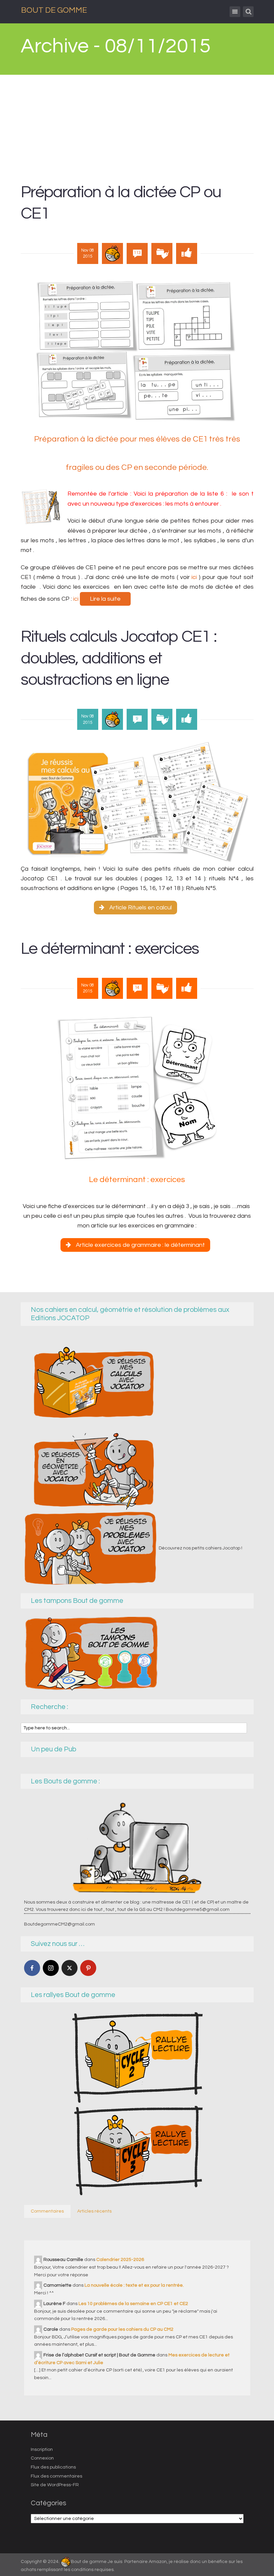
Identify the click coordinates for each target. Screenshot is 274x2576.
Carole (51, 2329)
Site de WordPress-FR (55, 2485)
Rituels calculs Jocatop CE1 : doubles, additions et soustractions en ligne (119, 658)
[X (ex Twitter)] (70, 1968)
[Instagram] (51, 1968)
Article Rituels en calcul (141, 908)
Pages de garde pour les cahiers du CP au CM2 (122, 2329)
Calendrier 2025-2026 (120, 2260)
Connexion (42, 2458)
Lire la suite (105, 599)
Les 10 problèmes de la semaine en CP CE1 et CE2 (133, 2304)
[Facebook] (32, 1968)
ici (195, 577)
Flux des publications (53, 2467)
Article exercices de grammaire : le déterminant (140, 1245)
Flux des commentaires (56, 2476)
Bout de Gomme (54, 10)
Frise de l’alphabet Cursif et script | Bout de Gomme (99, 2355)
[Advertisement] (137, 125)
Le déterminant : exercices (110, 949)
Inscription (42, 2450)
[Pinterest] (88, 1968)
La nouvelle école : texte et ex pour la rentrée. (134, 2285)
